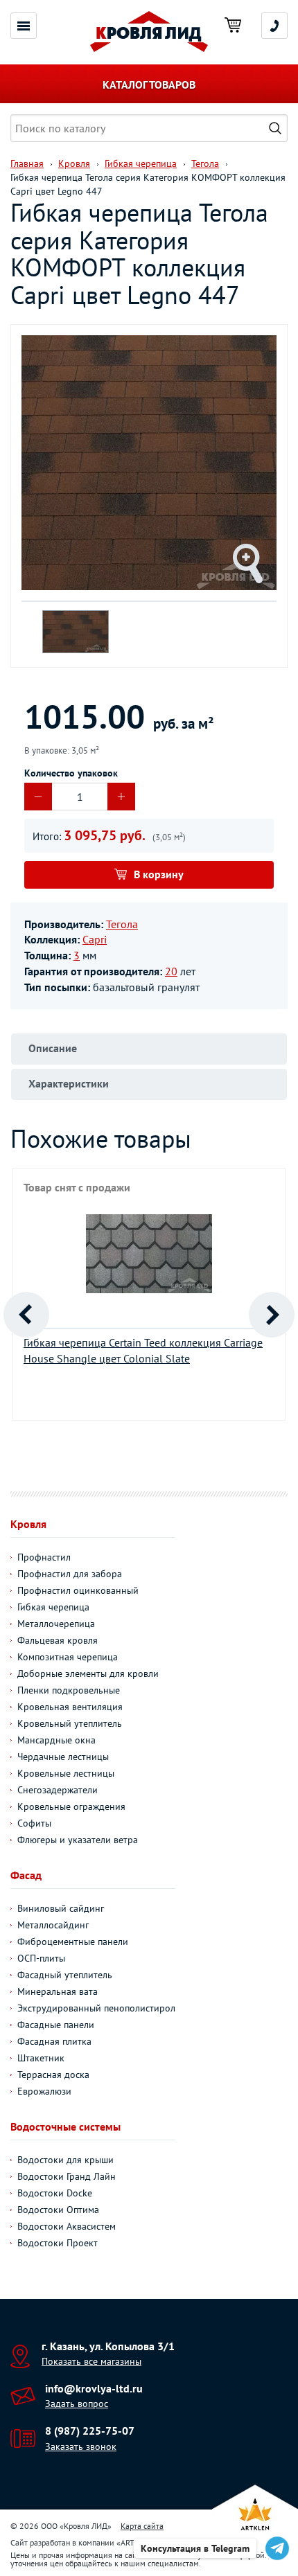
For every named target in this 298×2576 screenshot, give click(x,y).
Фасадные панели (56, 2025)
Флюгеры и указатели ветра (78, 1840)
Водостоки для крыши (65, 2160)
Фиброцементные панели (73, 1942)
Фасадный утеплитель (65, 1975)
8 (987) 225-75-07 (90, 2431)
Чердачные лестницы (63, 1757)
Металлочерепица (56, 1624)
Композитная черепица (68, 1657)
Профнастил (44, 1557)
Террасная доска (53, 2075)
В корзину (159, 874)
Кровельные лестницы (66, 1773)
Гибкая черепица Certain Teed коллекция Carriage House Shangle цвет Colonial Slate (143, 1350)
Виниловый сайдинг (61, 1908)
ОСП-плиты (41, 1958)
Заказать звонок (81, 2446)
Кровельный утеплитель (70, 1723)
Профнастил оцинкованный (78, 1590)
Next (272, 1315)
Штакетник (41, 2058)
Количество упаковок (71, 773)
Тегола (122, 924)
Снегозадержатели (58, 1790)
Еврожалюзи (44, 2091)
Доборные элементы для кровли (88, 1673)
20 (171, 971)
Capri (95, 939)
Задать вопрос (77, 2404)
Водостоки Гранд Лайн (67, 2176)
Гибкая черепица (53, 1607)
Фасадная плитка (54, 2041)
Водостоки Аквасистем (67, 2226)
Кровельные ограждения (71, 1806)
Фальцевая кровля (58, 1640)
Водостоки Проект (58, 2243)
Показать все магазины (91, 2361)
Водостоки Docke (55, 2193)
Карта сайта (142, 2526)
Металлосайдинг (53, 1925)
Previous (26, 1315)
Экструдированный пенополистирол (96, 2008)
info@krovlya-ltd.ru (94, 2388)
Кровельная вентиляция (70, 1707)
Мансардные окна (56, 1740)
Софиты (34, 1823)
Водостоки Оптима (58, 2210)
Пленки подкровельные (69, 1690)
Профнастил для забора (70, 1574)
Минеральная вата (58, 1991)
